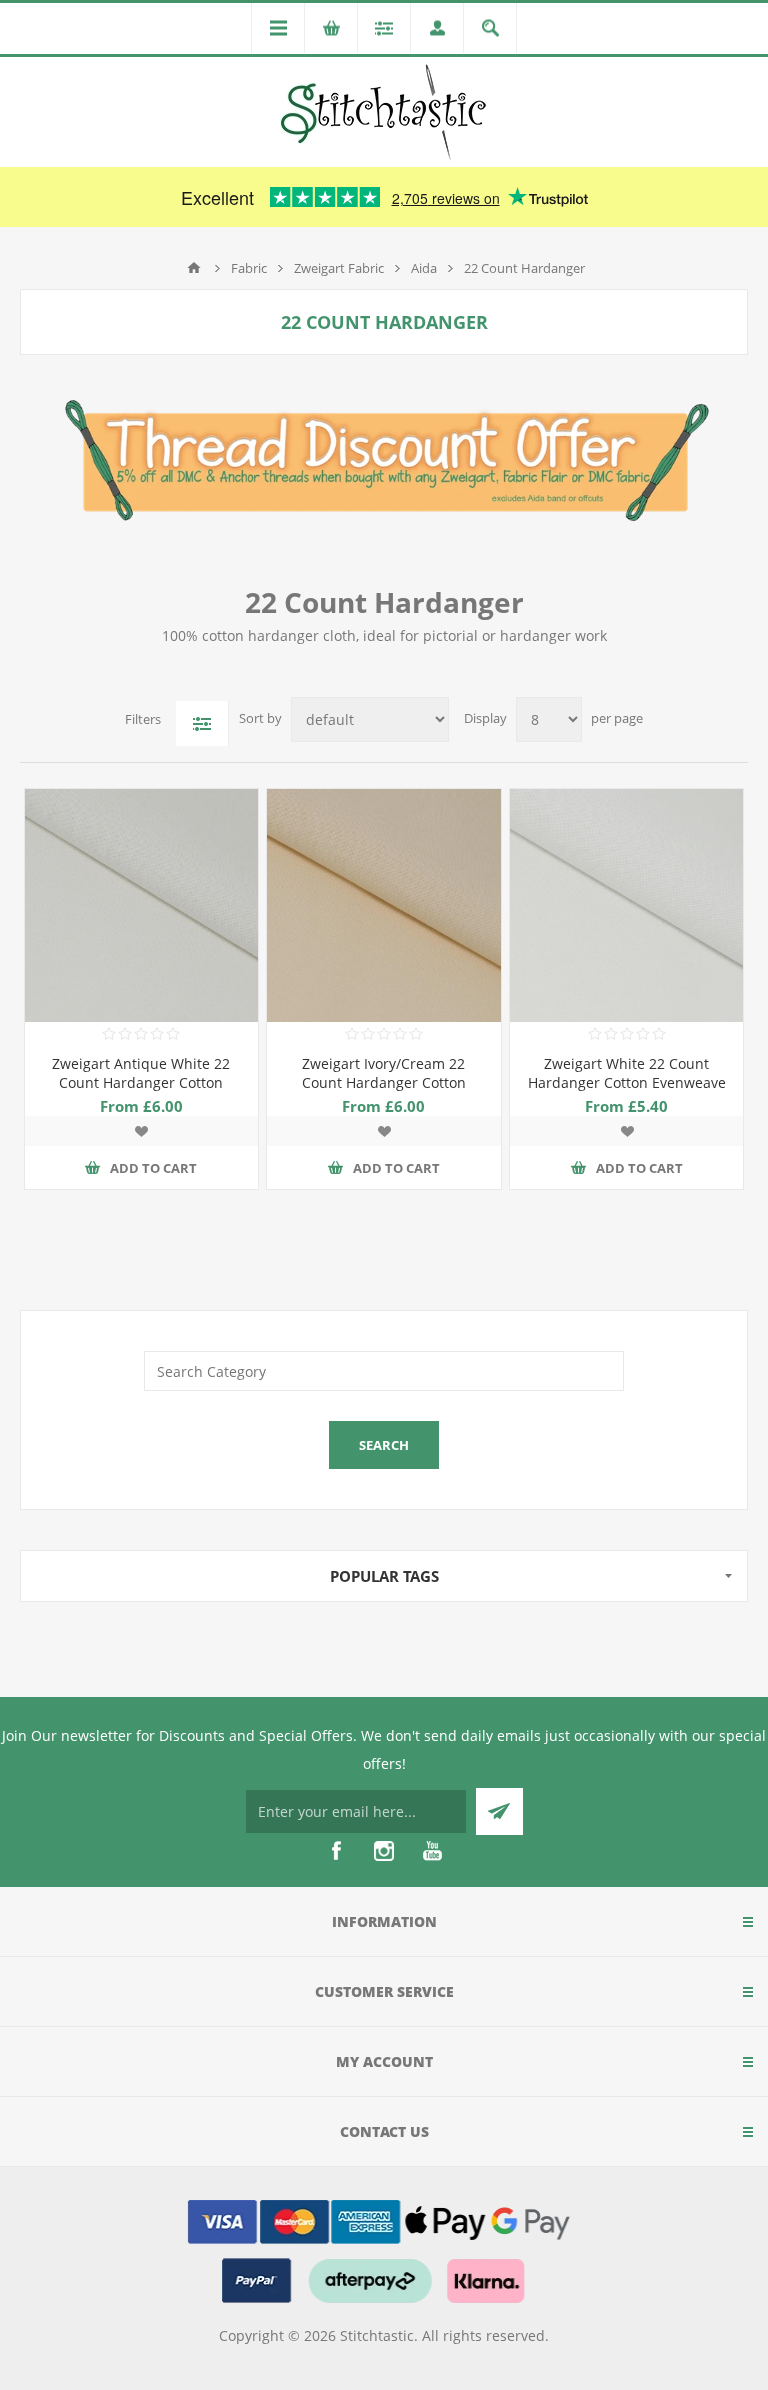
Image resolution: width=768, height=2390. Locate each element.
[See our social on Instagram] (384, 1851)
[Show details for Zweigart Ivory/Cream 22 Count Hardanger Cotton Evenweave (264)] (383, 905)
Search (384, 1445)
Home (194, 268)
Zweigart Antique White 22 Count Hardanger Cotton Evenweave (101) (141, 1082)
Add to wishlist (141, 1131)
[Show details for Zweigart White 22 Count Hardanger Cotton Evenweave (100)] (626, 905)
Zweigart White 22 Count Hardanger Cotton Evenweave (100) (627, 1082)
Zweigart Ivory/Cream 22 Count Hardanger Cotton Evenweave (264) (384, 1082)
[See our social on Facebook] (336, 1851)
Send (499, 1811)
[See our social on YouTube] (432, 1851)
